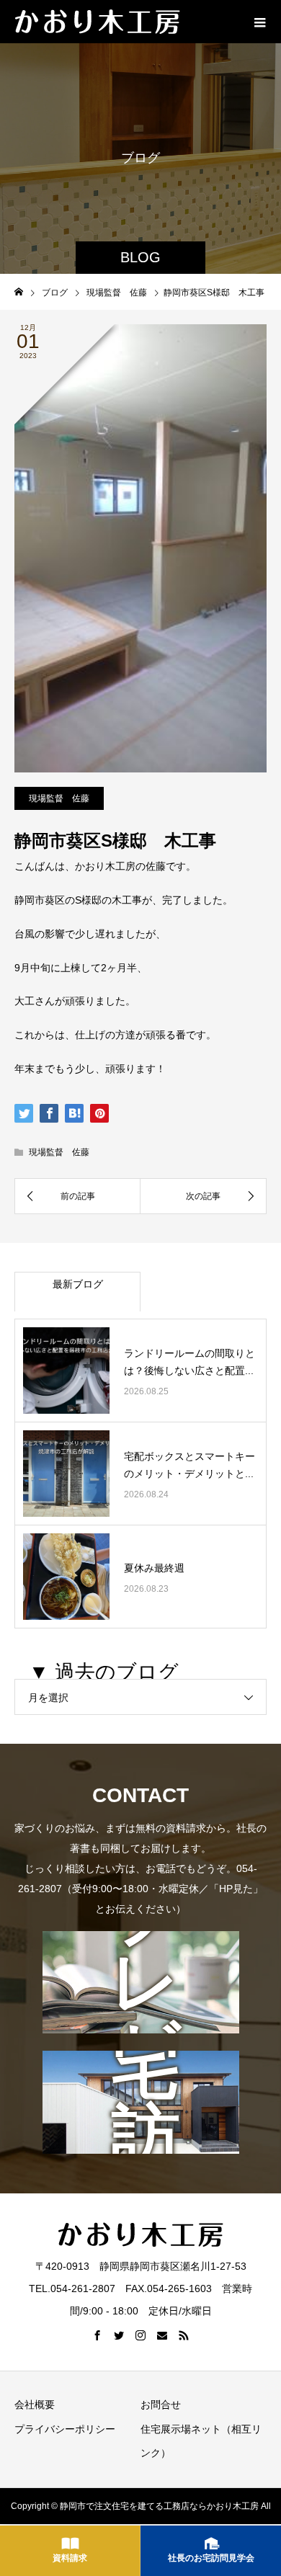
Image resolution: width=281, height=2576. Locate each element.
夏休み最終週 (154, 1568)
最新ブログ (78, 1284)
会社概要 (35, 2405)
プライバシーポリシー (65, 2429)
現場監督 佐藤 (59, 798)
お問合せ (161, 2405)
